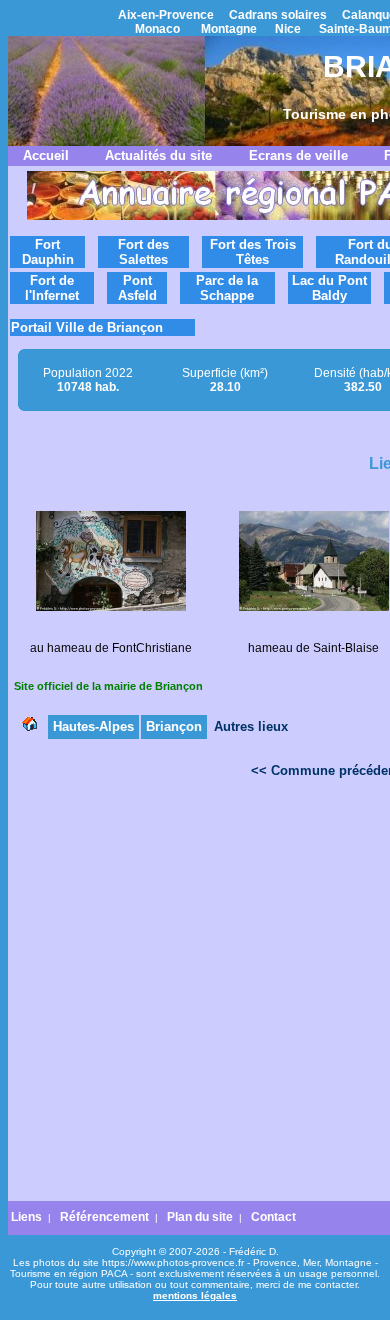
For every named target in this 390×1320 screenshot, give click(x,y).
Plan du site (200, 1217)
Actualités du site (158, 155)
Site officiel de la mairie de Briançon (108, 686)
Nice (288, 29)
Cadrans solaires (278, 15)
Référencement (104, 1217)
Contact (273, 1217)
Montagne (229, 29)
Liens (26, 1217)
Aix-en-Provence (166, 15)
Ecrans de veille (298, 155)
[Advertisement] (195, 995)
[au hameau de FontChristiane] (111, 607)
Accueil (46, 155)
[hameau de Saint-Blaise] (314, 607)
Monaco (157, 29)
